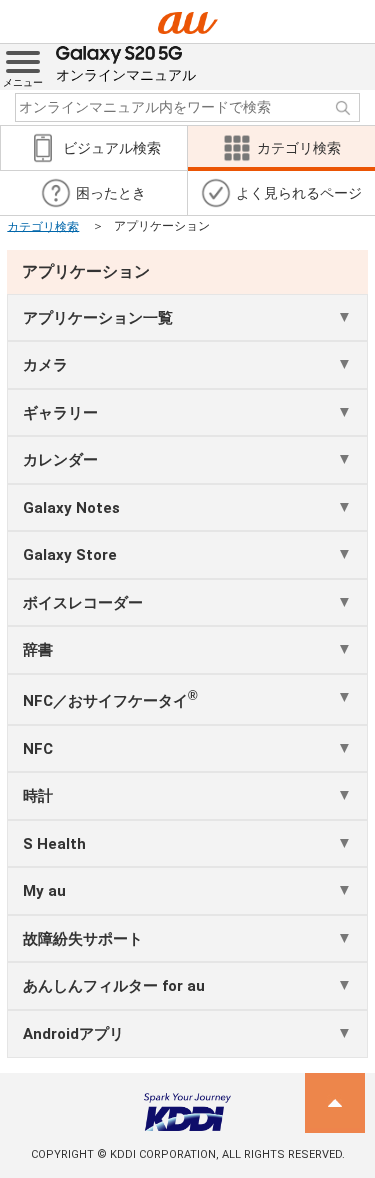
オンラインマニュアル (126, 75)
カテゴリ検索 (43, 226)
